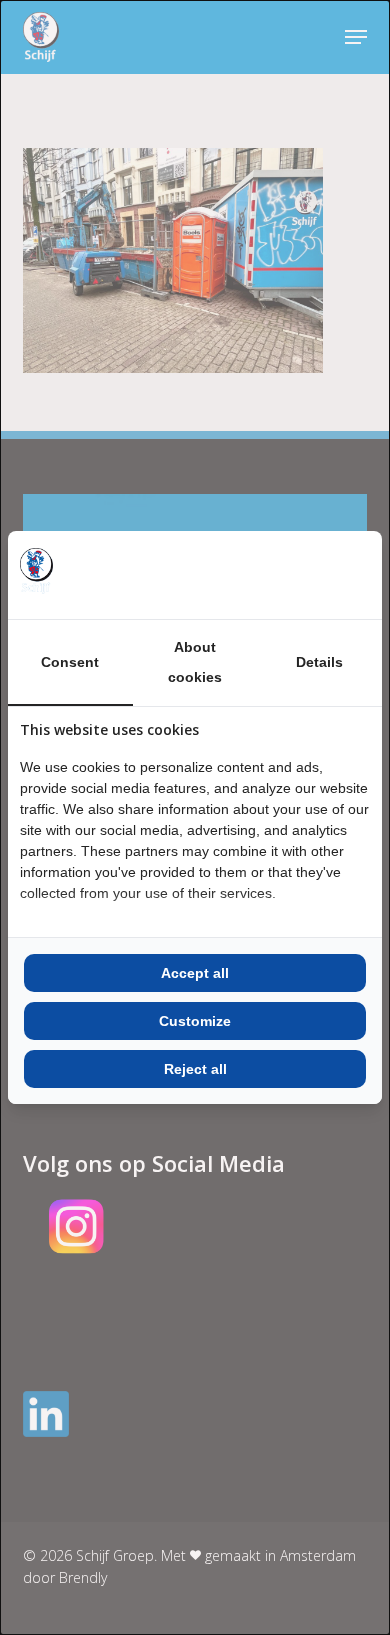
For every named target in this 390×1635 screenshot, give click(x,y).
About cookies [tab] (195, 662)
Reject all (195, 1069)
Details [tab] (319, 662)
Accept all (195, 973)
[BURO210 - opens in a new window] (295, 575)
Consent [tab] (70, 662)
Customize (195, 1021)
